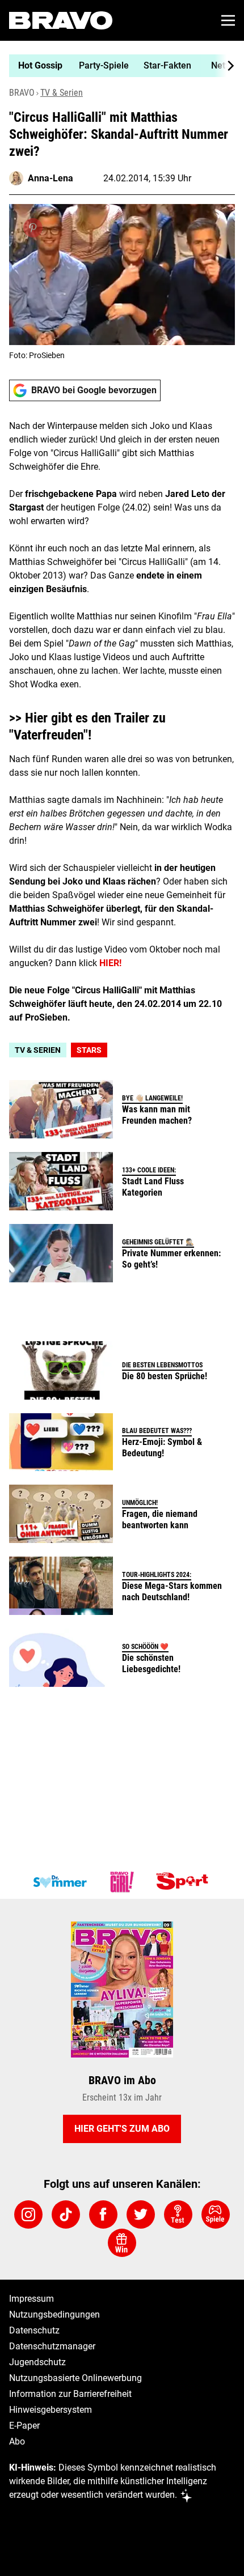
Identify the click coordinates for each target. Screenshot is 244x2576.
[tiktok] (66, 2214)
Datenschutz (34, 2330)
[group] (117, 66)
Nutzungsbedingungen (54, 2314)
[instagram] (28, 2214)
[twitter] (141, 2214)
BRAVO (22, 93)
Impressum (31, 2299)
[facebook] (103, 2214)
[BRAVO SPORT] (184, 1882)
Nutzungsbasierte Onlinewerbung (75, 2378)
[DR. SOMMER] (60, 1882)
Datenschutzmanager (52, 2346)
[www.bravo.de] (61, 20)
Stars (89, 1050)
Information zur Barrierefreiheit (70, 2394)
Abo (17, 2441)
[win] (122, 2243)
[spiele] (216, 2214)
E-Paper (24, 2426)
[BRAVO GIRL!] (122, 1882)
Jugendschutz (37, 2362)
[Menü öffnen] (228, 20)
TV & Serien (62, 93)
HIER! (110, 963)
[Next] (225, 66)
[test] (178, 2214)
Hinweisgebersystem (51, 2410)
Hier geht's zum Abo (122, 2129)
